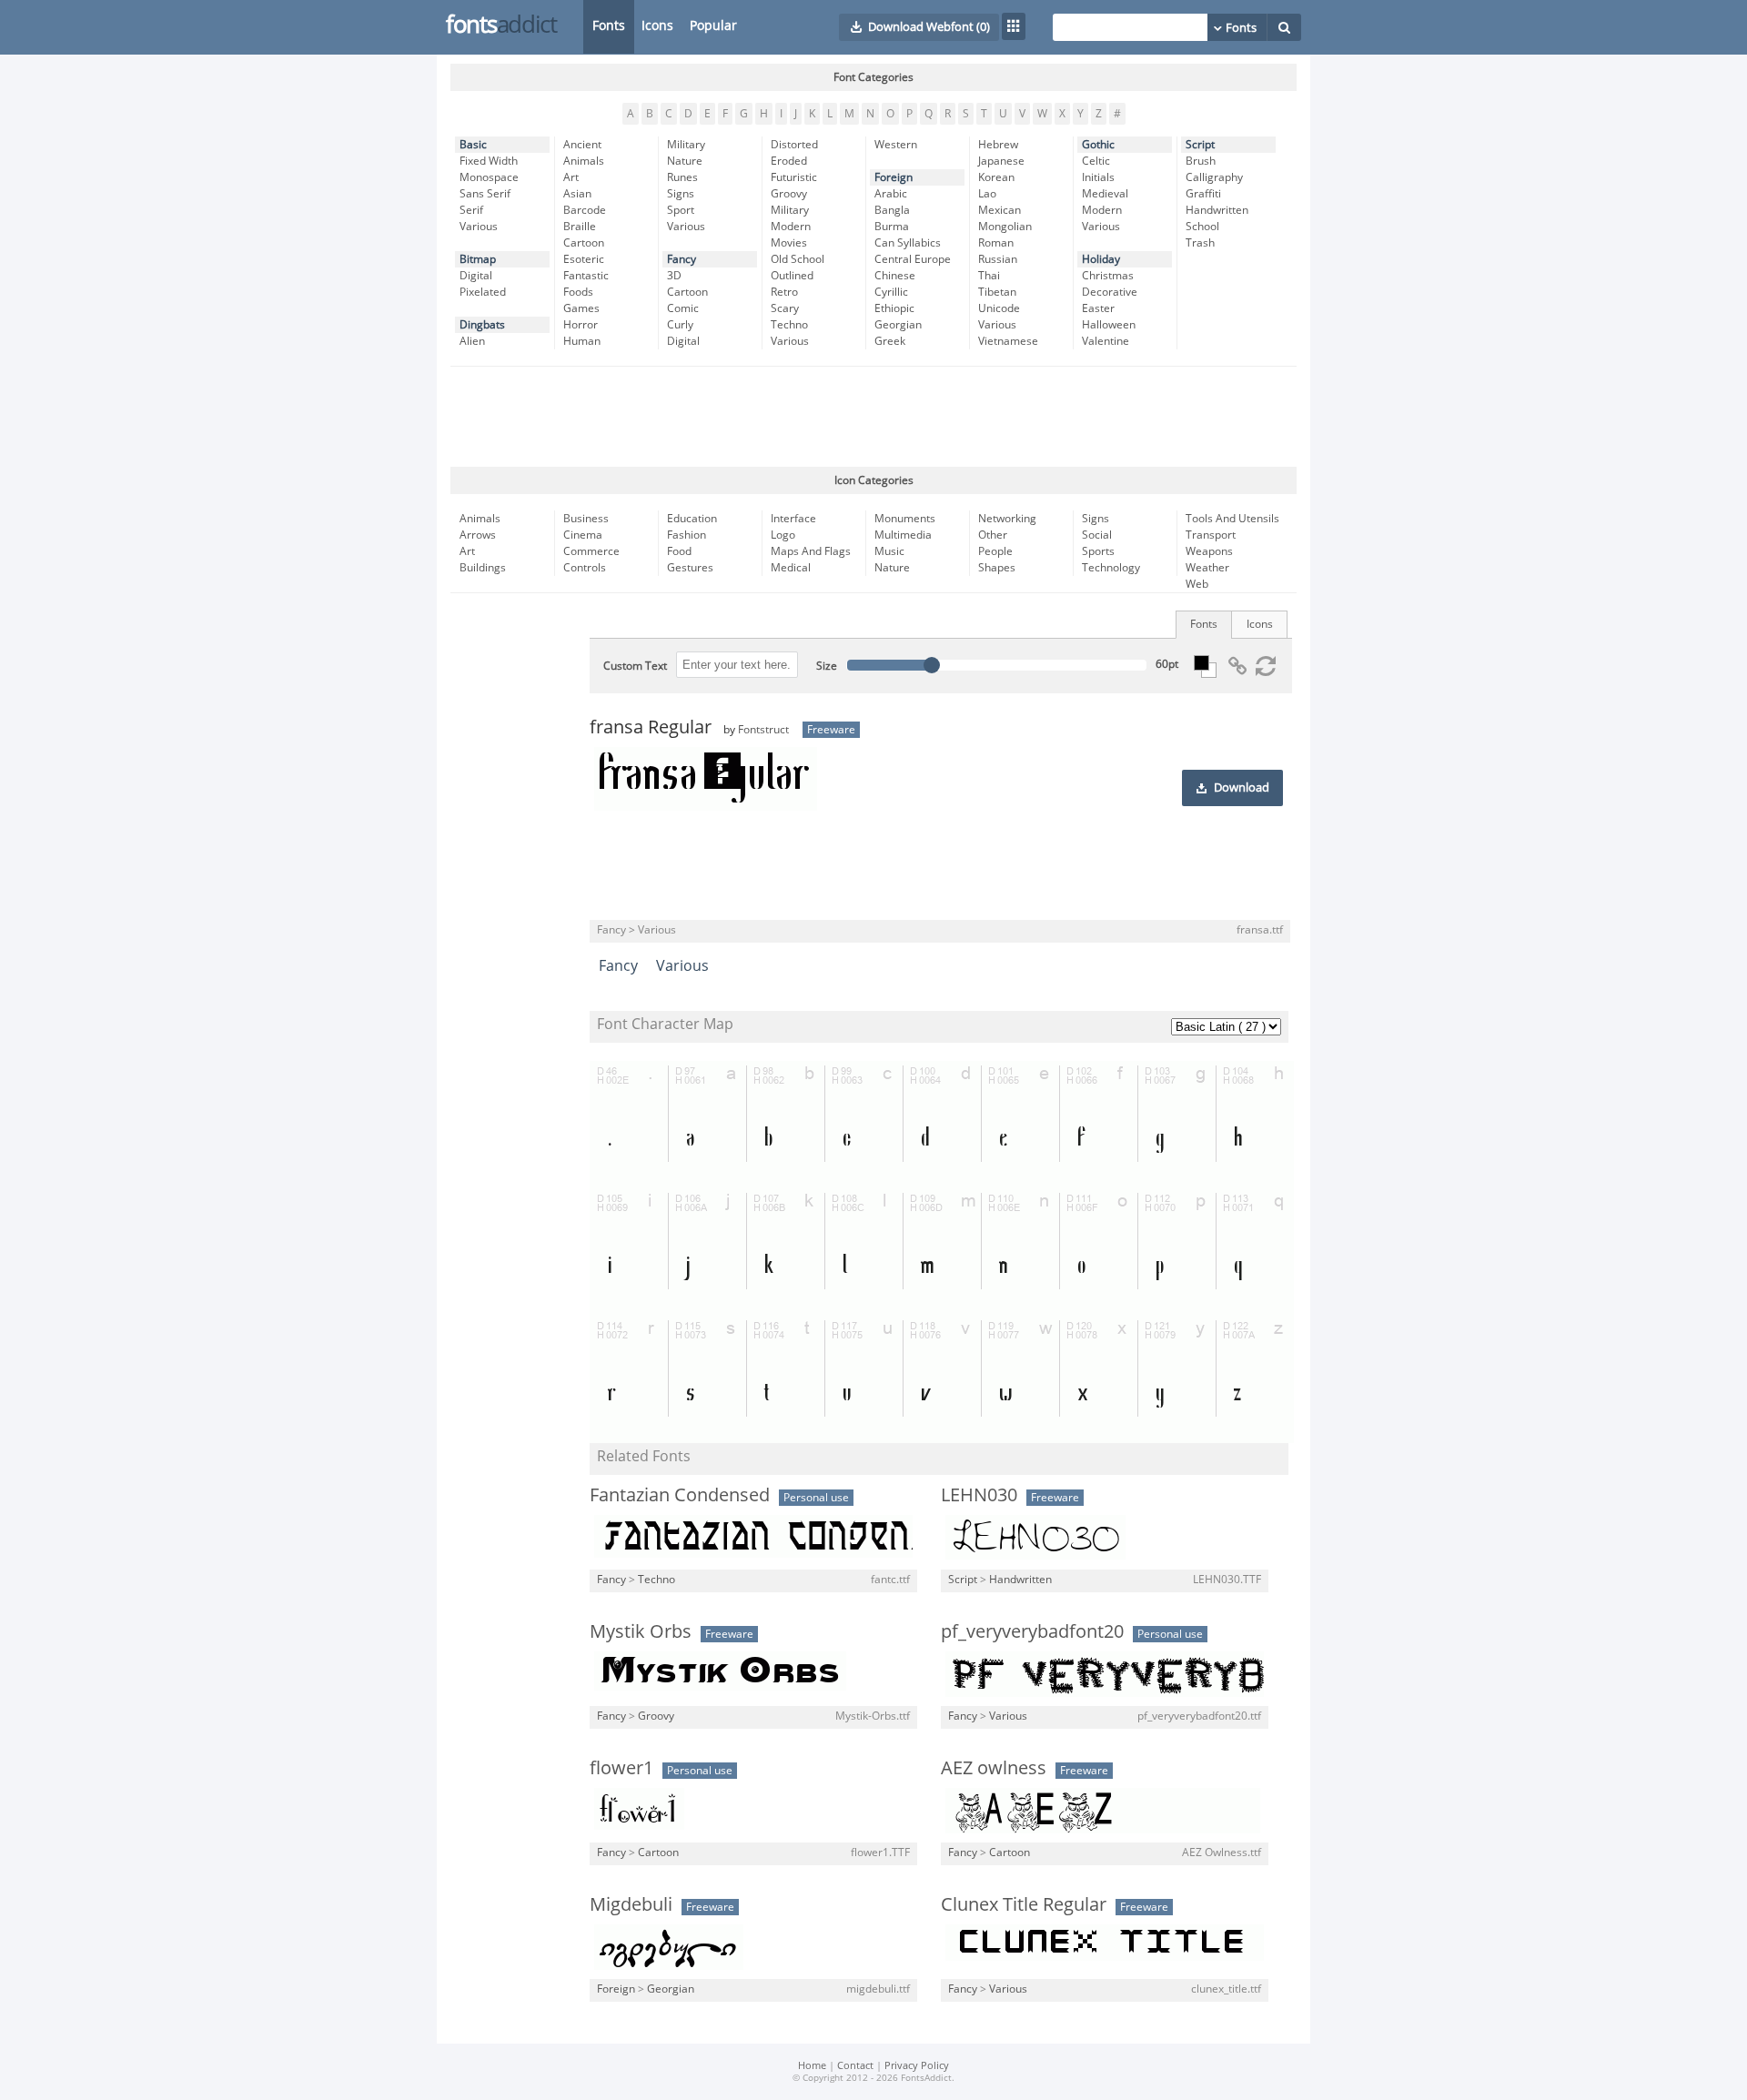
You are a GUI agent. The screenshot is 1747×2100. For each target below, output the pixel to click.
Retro (784, 292)
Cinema (583, 535)
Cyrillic (891, 292)
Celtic (1096, 161)
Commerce (591, 551)
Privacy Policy (917, 2066)
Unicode (999, 308)
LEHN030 (979, 1495)
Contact (855, 2066)
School (1202, 227)
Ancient (582, 145)
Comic (683, 308)
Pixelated (483, 292)
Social (1097, 535)
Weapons (1209, 551)
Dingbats (482, 325)
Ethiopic (894, 308)
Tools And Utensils (1232, 519)
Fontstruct (763, 730)
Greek (890, 341)
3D (674, 276)
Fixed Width (489, 161)
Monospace (489, 177)
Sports (1098, 551)
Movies (789, 243)
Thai (989, 276)
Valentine (1106, 341)
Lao (987, 194)
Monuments (905, 519)
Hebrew (998, 145)
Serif (471, 210)
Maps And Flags (811, 551)
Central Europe (913, 259)
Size (827, 666)
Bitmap (478, 259)
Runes (682, 177)
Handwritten (1217, 210)
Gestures (690, 568)
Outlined (792, 276)
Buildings (483, 568)
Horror (581, 325)
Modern (791, 227)
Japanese (1001, 161)
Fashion (687, 535)
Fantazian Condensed (680, 1495)
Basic (473, 145)
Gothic (1098, 145)
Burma (892, 227)
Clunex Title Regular (1024, 1904)
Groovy (789, 194)
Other (993, 535)
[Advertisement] (873, 417)
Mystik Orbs (641, 1631)
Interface (793, 519)
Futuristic (794, 177)
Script (1200, 145)
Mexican (1000, 210)
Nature (685, 161)
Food (679, 551)
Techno (789, 325)
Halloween (1109, 325)
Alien (472, 341)
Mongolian (1005, 227)
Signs (681, 194)
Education (692, 519)
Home (812, 2066)
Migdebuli (631, 1904)
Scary (785, 308)
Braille (580, 227)
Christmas (1108, 276)
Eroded (789, 161)
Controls (585, 568)
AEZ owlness (994, 1768)
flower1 (621, 1768)
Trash (1200, 243)
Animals (584, 161)
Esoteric (584, 259)
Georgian (898, 325)
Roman (996, 243)
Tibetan (997, 292)
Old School (798, 259)
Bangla (892, 210)
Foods (578, 292)
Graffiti (1203, 194)
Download (1242, 788)
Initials (1098, 177)
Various (479, 227)
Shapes (997, 568)
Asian (577, 194)
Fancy (682, 259)
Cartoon (584, 243)
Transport (1211, 535)
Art (571, 177)
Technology (1111, 568)
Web (1197, 584)
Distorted (794, 145)
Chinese (895, 276)
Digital (476, 276)
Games (581, 308)
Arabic (891, 194)
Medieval (1105, 194)
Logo (783, 535)
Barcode (585, 210)
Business (586, 519)
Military (686, 145)
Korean (996, 177)
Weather (1207, 568)
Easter (1098, 308)
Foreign (894, 177)
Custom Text (635, 666)
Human (582, 341)
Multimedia (903, 535)
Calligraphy (1214, 177)
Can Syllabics (908, 243)
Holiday (1101, 259)
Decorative (1110, 292)
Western (896, 145)
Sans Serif (485, 194)
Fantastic (586, 276)
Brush (1201, 161)
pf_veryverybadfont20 (1032, 1631)
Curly (680, 325)
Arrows (478, 535)
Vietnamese (1008, 341)
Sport (681, 210)
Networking (1007, 519)
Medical (791, 568)
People (995, 551)
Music (889, 551)
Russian (998, 259)
